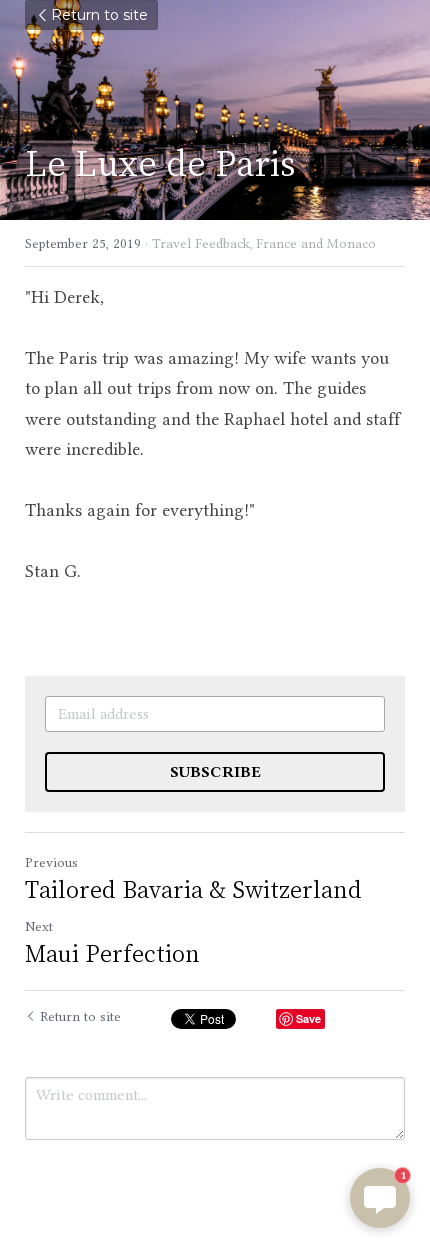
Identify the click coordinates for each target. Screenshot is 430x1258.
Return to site (99, 15)
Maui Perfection (112, 952)
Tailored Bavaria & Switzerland (193, 888)
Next (39, 926)
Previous (51, 862)
